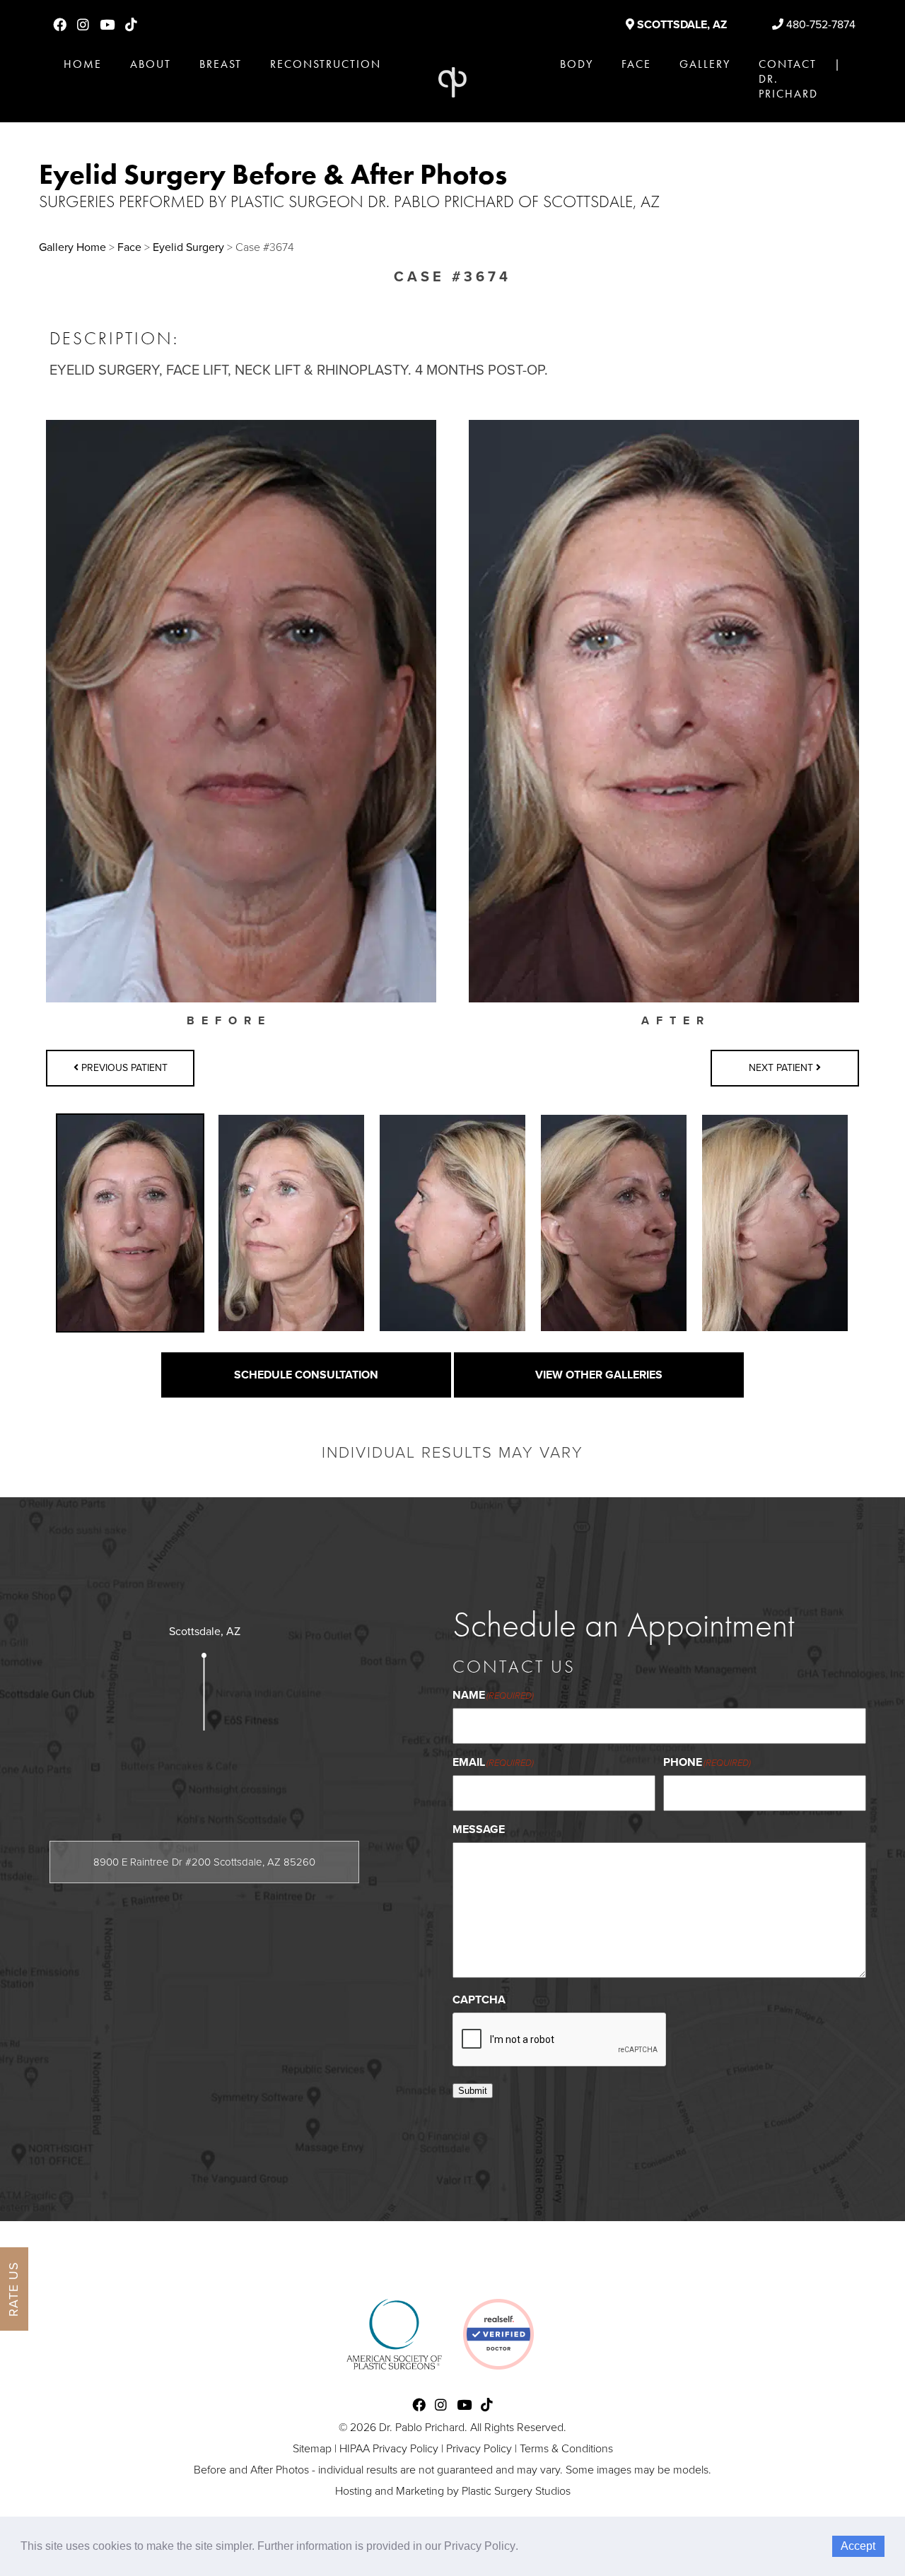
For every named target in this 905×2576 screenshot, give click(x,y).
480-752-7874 (819, 25)
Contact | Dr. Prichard (800, 79)
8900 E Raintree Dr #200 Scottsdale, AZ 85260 (204, 1862)
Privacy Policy (479, 2449)
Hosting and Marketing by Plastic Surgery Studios (453, 2491)
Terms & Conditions (566, 2449)
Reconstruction (326, 64)
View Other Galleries (599, 1375)
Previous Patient (123, 1068)
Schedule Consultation (306, 1375)
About (151, 64)
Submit (473, 2091)
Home (83, 64)
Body (577, 64)
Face (636, 64)
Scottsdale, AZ (681, 25)
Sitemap (312, 2449)
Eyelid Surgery (188, 247)
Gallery (705, 64)
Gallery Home (72, 247)
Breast (221, 64)
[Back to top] (858, 2529)
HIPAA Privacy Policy (389, 2449)
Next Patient (782, 1068)
